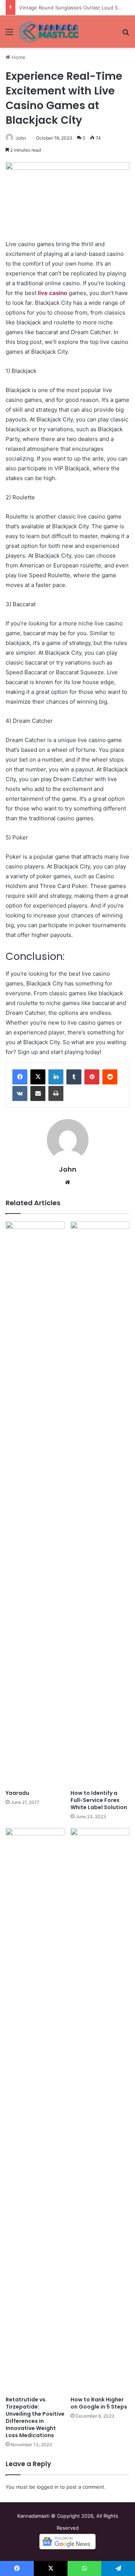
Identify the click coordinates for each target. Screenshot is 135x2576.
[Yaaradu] (35, 1504)
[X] (38, 1077)
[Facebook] (20, 1077)
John (21, 138)
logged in (48, 2487)
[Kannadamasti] (49, 32)
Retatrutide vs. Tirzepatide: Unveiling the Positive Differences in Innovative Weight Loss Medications (35, 2417)
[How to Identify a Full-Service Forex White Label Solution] (100, 1504)
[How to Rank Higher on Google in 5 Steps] (100, 2110)
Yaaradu (17, 1793)
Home (18, 57)
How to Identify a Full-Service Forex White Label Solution (99, 1800)
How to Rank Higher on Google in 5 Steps (99, 2403)
